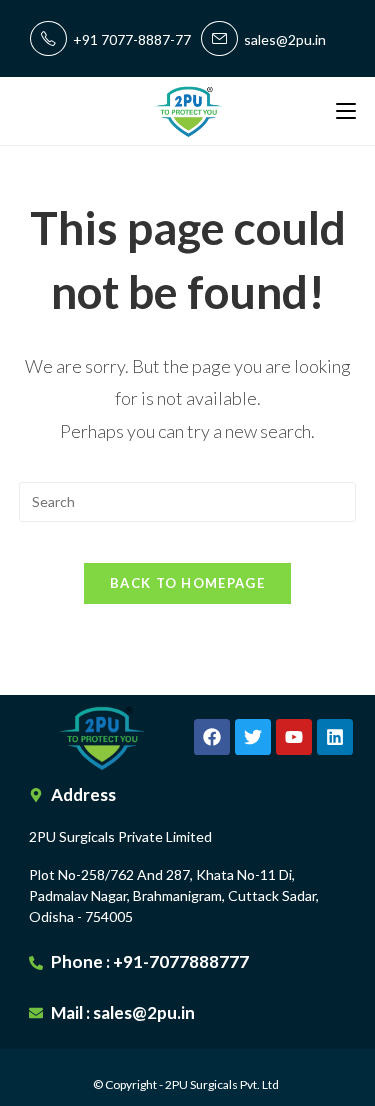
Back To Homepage (187, 583)
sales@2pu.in (282, 39)
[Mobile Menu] (346, 110)
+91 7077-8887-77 (129, 39)
